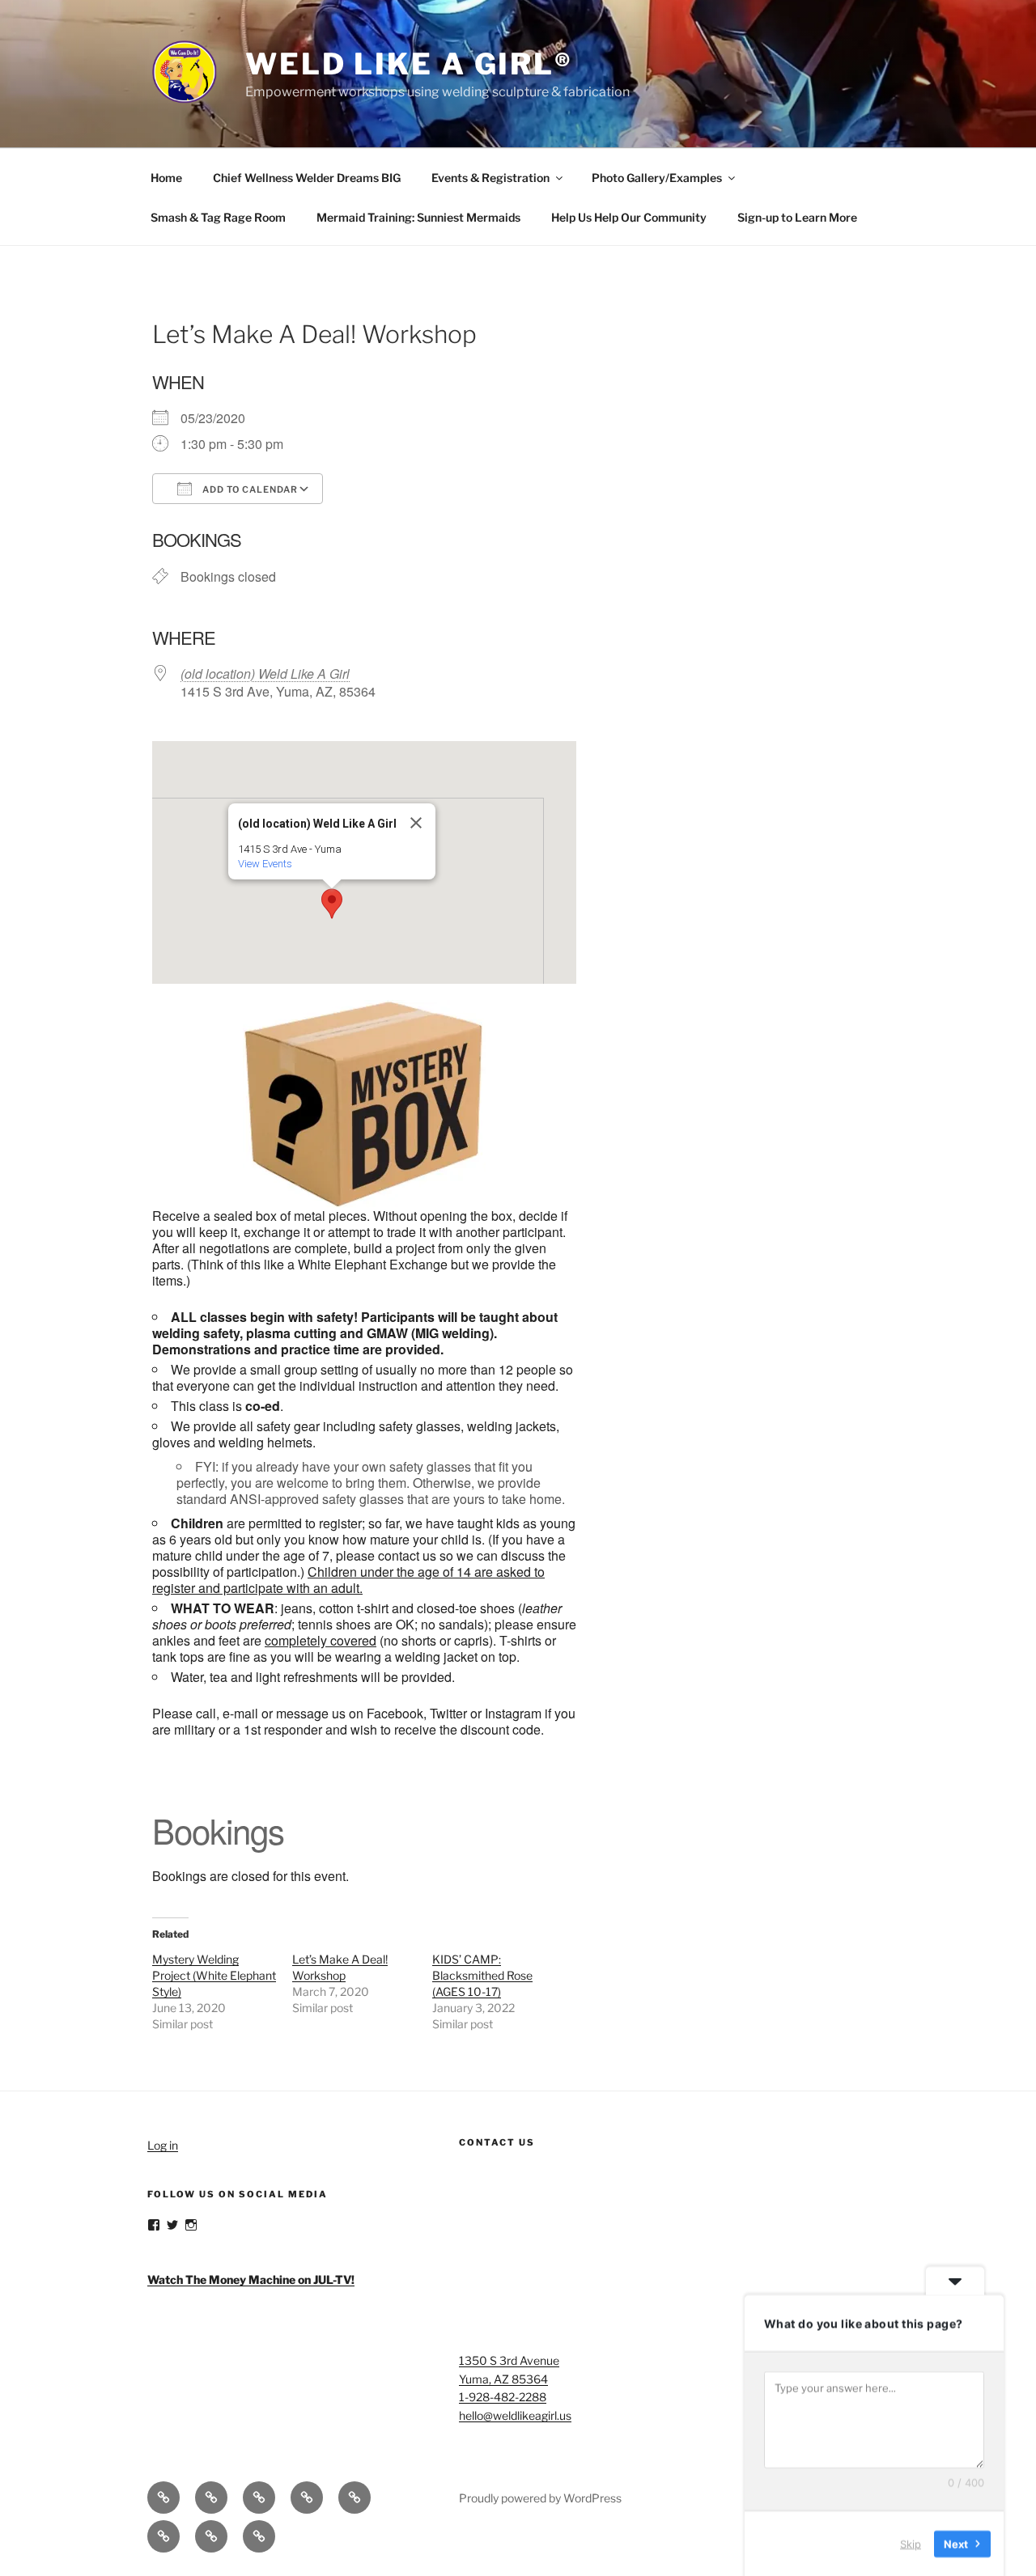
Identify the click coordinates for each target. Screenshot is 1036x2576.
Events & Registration (490, 178)
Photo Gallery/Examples (657, 178)
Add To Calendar (249, 489)
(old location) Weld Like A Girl (265, 674)
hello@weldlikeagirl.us (515, 2415)
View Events (265, 864)
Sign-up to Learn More (797, 217)
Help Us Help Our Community (629, 217)
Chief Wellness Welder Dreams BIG (307, 178)
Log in (163, 2145)
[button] (332, 904)
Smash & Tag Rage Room (218, 217)
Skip (911, 2543)
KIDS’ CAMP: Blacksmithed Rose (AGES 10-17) (482, 1975)
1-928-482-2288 (503, 2397)
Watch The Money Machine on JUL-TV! (251, 2279)
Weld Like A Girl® (409, 64)
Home (166, 178)
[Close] (416, 823)
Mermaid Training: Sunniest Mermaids (418, 217)
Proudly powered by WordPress (540, 2498)
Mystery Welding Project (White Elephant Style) (214, 1975)
